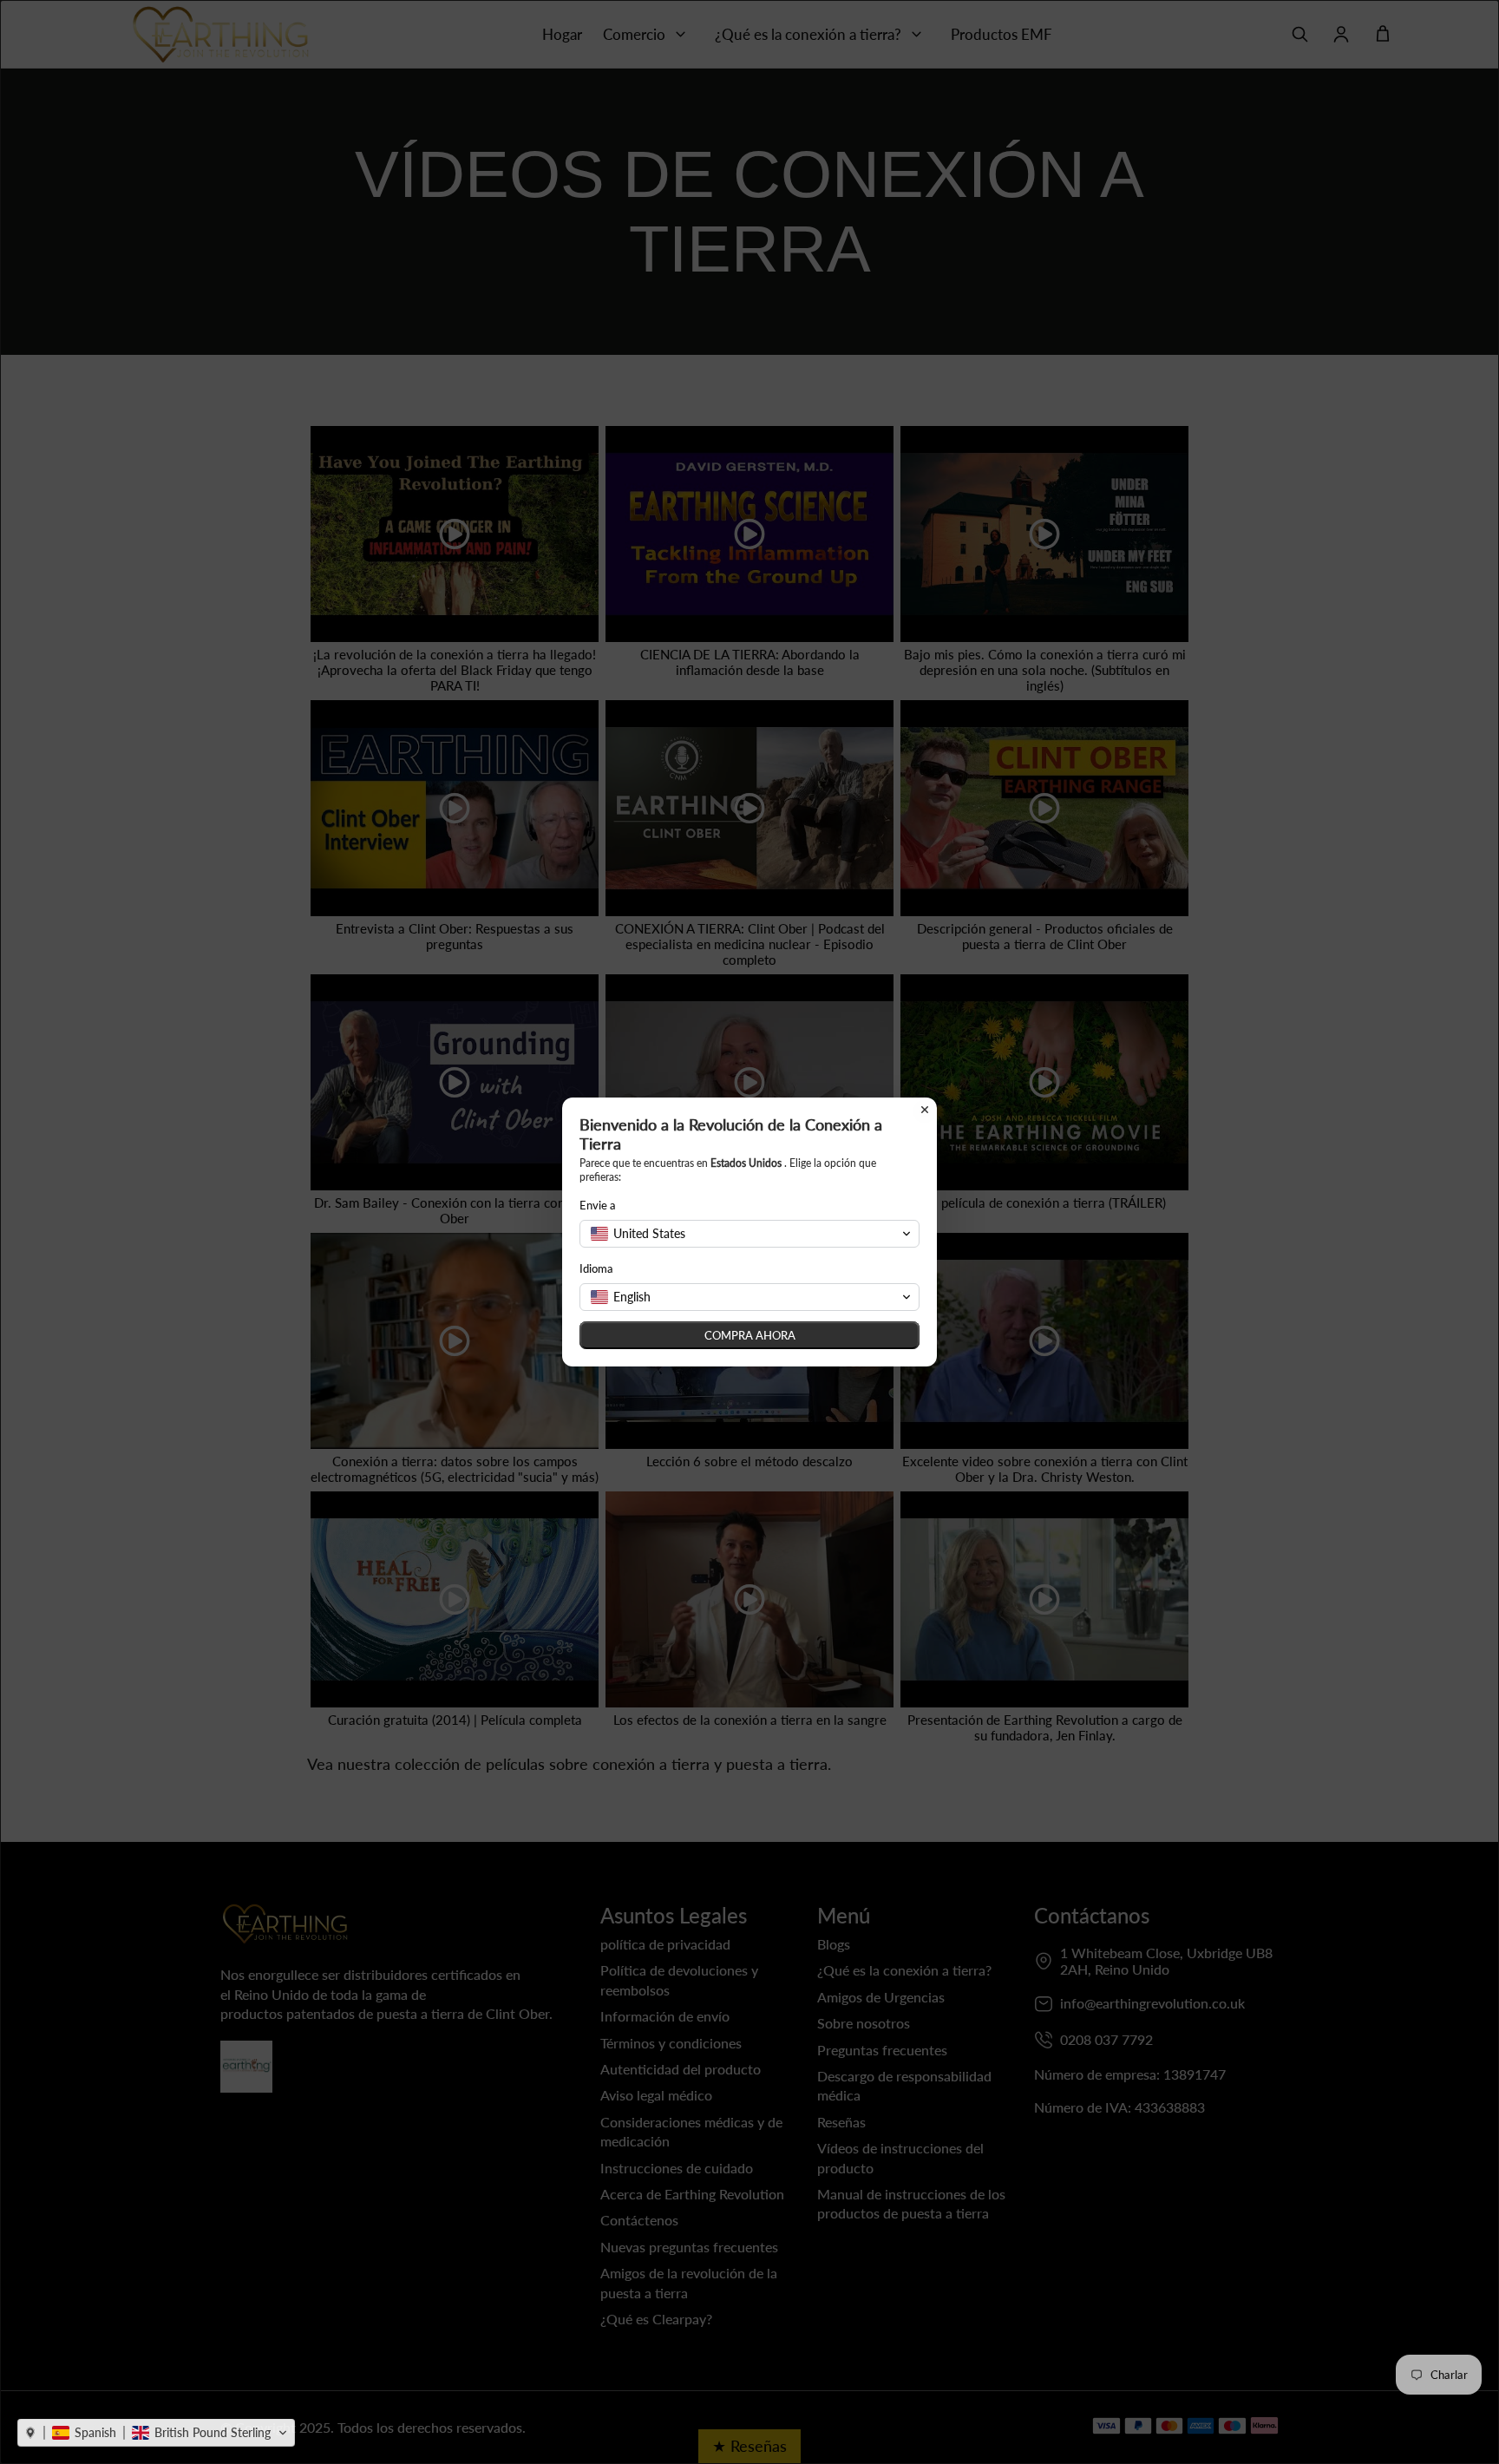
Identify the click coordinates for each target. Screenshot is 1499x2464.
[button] (156, 2433)
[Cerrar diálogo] (925, 1110)
